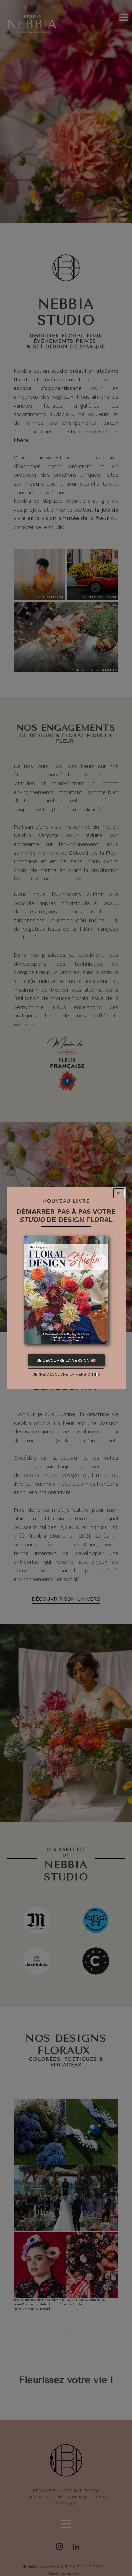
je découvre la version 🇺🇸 (66, 1360)
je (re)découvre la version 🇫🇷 (66, 1374)
